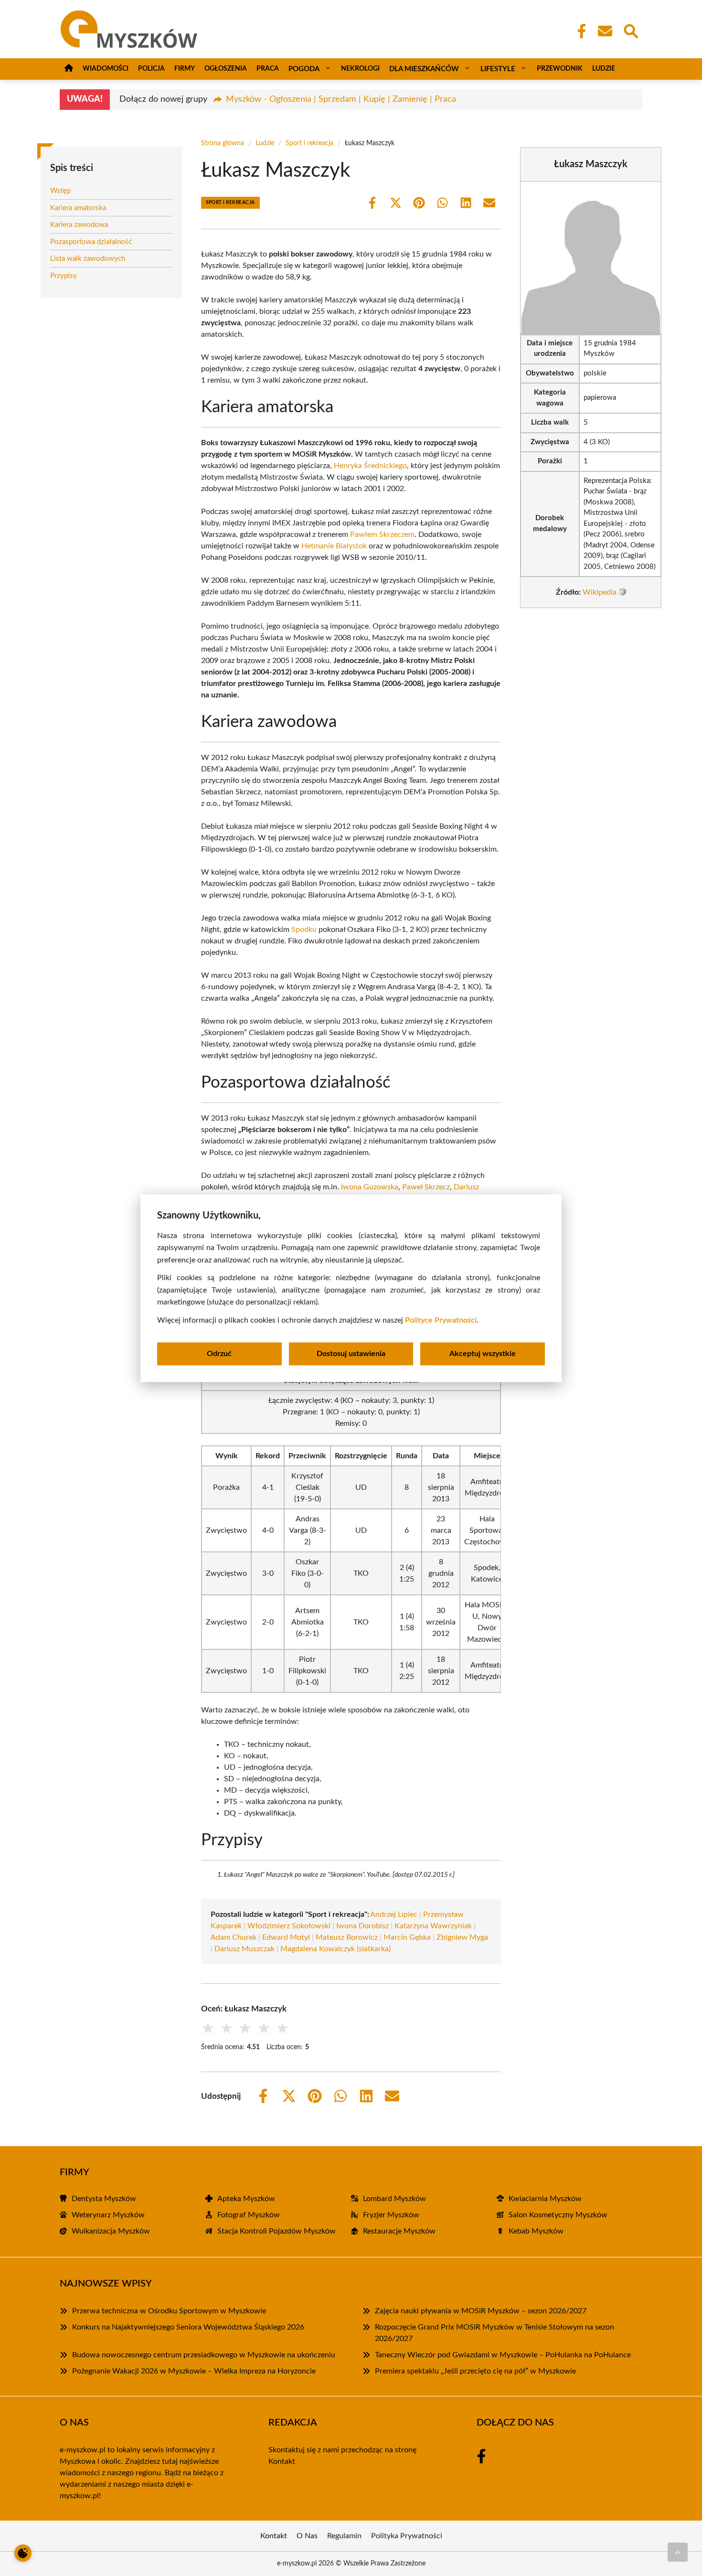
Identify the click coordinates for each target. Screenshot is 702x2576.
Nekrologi (360, 69)
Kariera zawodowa (79, 225)
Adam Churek (234, 1937)
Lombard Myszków (394, 2199)
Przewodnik (560, 69)
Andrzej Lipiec (394, 1914)
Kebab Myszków (536, 2231)
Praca (268, 69)
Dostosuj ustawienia (351, 1354)
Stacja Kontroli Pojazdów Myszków (277, 2231)
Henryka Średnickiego (370, 466)
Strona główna (223, 143)
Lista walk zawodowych (88, 259)
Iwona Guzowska (370, 1187)
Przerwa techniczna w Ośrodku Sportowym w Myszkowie (169, 2311)
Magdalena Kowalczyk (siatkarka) (335, 1949)
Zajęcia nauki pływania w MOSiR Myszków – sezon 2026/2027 (481, 2311)
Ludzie (604, 69)
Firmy (185, 69)
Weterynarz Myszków (108, 2215)
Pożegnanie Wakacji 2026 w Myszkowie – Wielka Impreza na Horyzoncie (194, 2371)
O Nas (307, 2536)
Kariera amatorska (78, 208)
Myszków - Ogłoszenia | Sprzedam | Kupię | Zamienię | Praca (341, 99)
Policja (151, 69)
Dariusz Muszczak (245, 1949)
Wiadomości (106, 69)
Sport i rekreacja (309, 143)
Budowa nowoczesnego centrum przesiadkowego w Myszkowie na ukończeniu (204, 2355)
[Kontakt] (605, 31)
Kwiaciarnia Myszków (545, 2199)
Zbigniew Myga (462, 1937)
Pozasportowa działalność (91, 241)
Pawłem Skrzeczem (382, 534)
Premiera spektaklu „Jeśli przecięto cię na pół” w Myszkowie (475, 2371)
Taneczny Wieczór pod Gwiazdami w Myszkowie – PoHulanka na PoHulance (503, 2355)
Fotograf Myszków (249, 2215)
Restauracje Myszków (399, 2231)
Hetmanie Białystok (334, 546)
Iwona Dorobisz (362, 1926)
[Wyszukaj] (630, 30)
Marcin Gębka (407, 1937)
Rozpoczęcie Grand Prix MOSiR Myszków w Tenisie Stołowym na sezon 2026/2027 (495, 2333)
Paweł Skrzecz (426, 1187)
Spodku (304, 930)
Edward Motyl (286, 1937)
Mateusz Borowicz (347, 1937)
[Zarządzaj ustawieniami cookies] (23, 2553)
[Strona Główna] (69, 69)
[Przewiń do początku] (678, 2552)
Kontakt (282, 2461)
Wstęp (60, 191)
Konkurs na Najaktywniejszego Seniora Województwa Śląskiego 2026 (188, 2327)
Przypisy (64, 275)
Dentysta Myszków (104, 2199)
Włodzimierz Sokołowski (289, 1926)
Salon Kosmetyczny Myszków (558, 2215)
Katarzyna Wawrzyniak (433, 1926)
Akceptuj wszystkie (483, 1354)
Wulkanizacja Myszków (111, 2231)
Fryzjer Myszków (391, 2215)
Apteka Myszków (246, 2199)
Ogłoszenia (226, 69)
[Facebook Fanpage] (579, 31)
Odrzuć (219, 1354)
